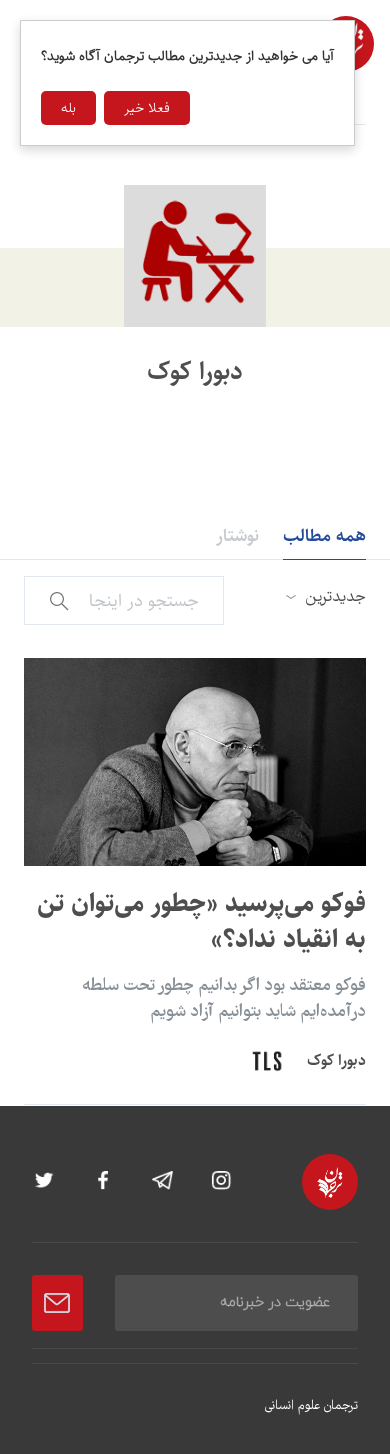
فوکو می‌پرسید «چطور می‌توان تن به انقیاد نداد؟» (201, 921)
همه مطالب (324, 536)
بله (68, 108)
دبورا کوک (336, 1060)
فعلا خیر (147, 108)
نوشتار (237, 536)
